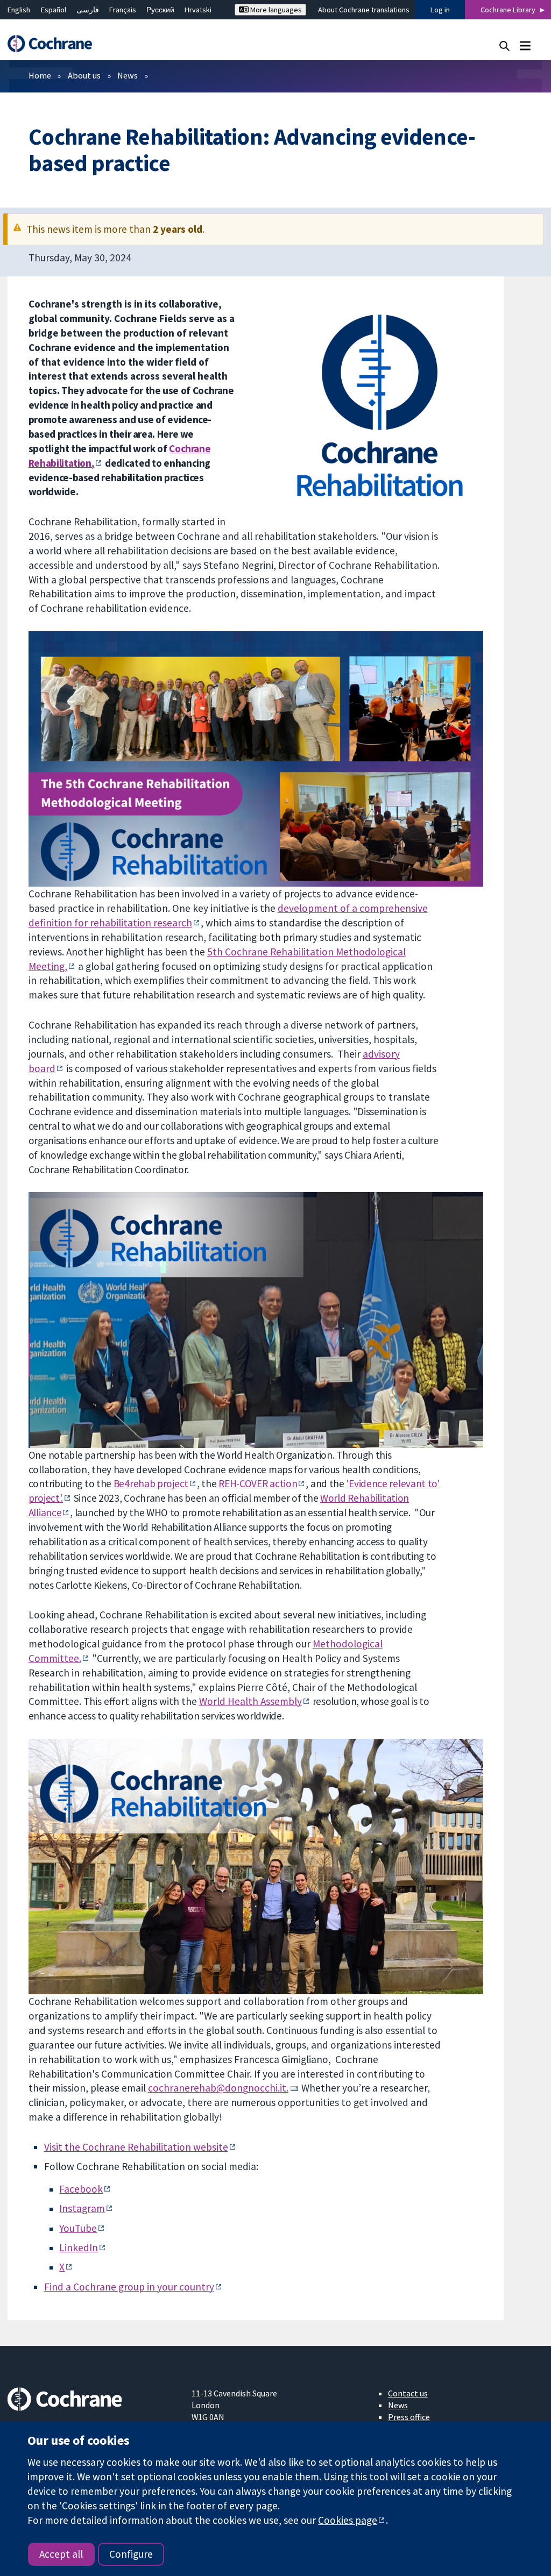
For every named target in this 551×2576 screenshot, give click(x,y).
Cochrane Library (508, 10)
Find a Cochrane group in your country (129, 2287)
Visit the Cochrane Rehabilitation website (136, 2147)
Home (40, 75)
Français (123, 10)
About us (84, 75)
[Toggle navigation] (525, 45)
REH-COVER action (258, 1483)
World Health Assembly (250, 1701)
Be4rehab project (151, 1483)
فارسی (88, 10)
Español (54, 10)
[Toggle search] (504, 45)
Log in (440, 10)
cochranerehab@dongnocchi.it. (218, 2088)
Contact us (408, 2393)
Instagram (82, 2208)
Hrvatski (198, 10)
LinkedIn (79, 2247)
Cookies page (348, 2520)
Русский (160, 10)
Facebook (81, 2189)
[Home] (55, 44)
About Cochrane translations (364, 10)
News (128, 75)
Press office (409, 2417)
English (19, 10)
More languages (275, 10)
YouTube (78, 2228)
